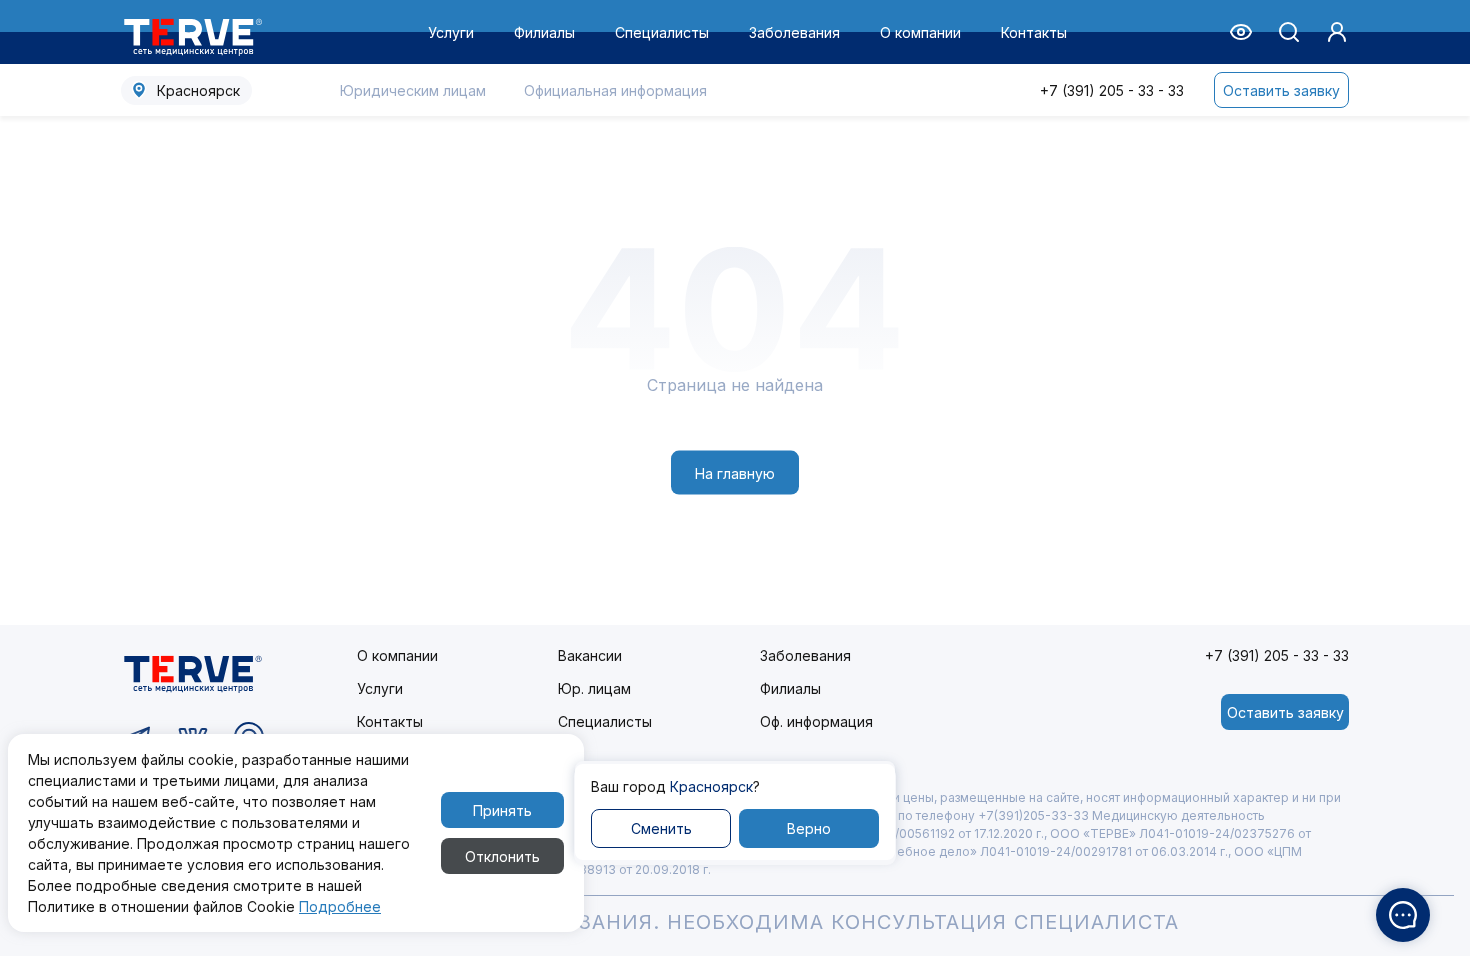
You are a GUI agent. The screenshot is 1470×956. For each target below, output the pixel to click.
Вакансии (590, 655)
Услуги (451, 32)
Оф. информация (816, 721)
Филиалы (544, 32)
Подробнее (340, 906)
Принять (502, 810)
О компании (920, 32)
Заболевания (794, 32)
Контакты (1034, 32)
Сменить (661, 828)
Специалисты (662, 32)
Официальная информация (615, 90)
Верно (809, 828)
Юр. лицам (594, 688)
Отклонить (502, 856)
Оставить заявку (1281, 90)
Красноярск (198, 90)
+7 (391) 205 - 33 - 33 (1112, 90)
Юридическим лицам (413, 90)
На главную (735, 472)
